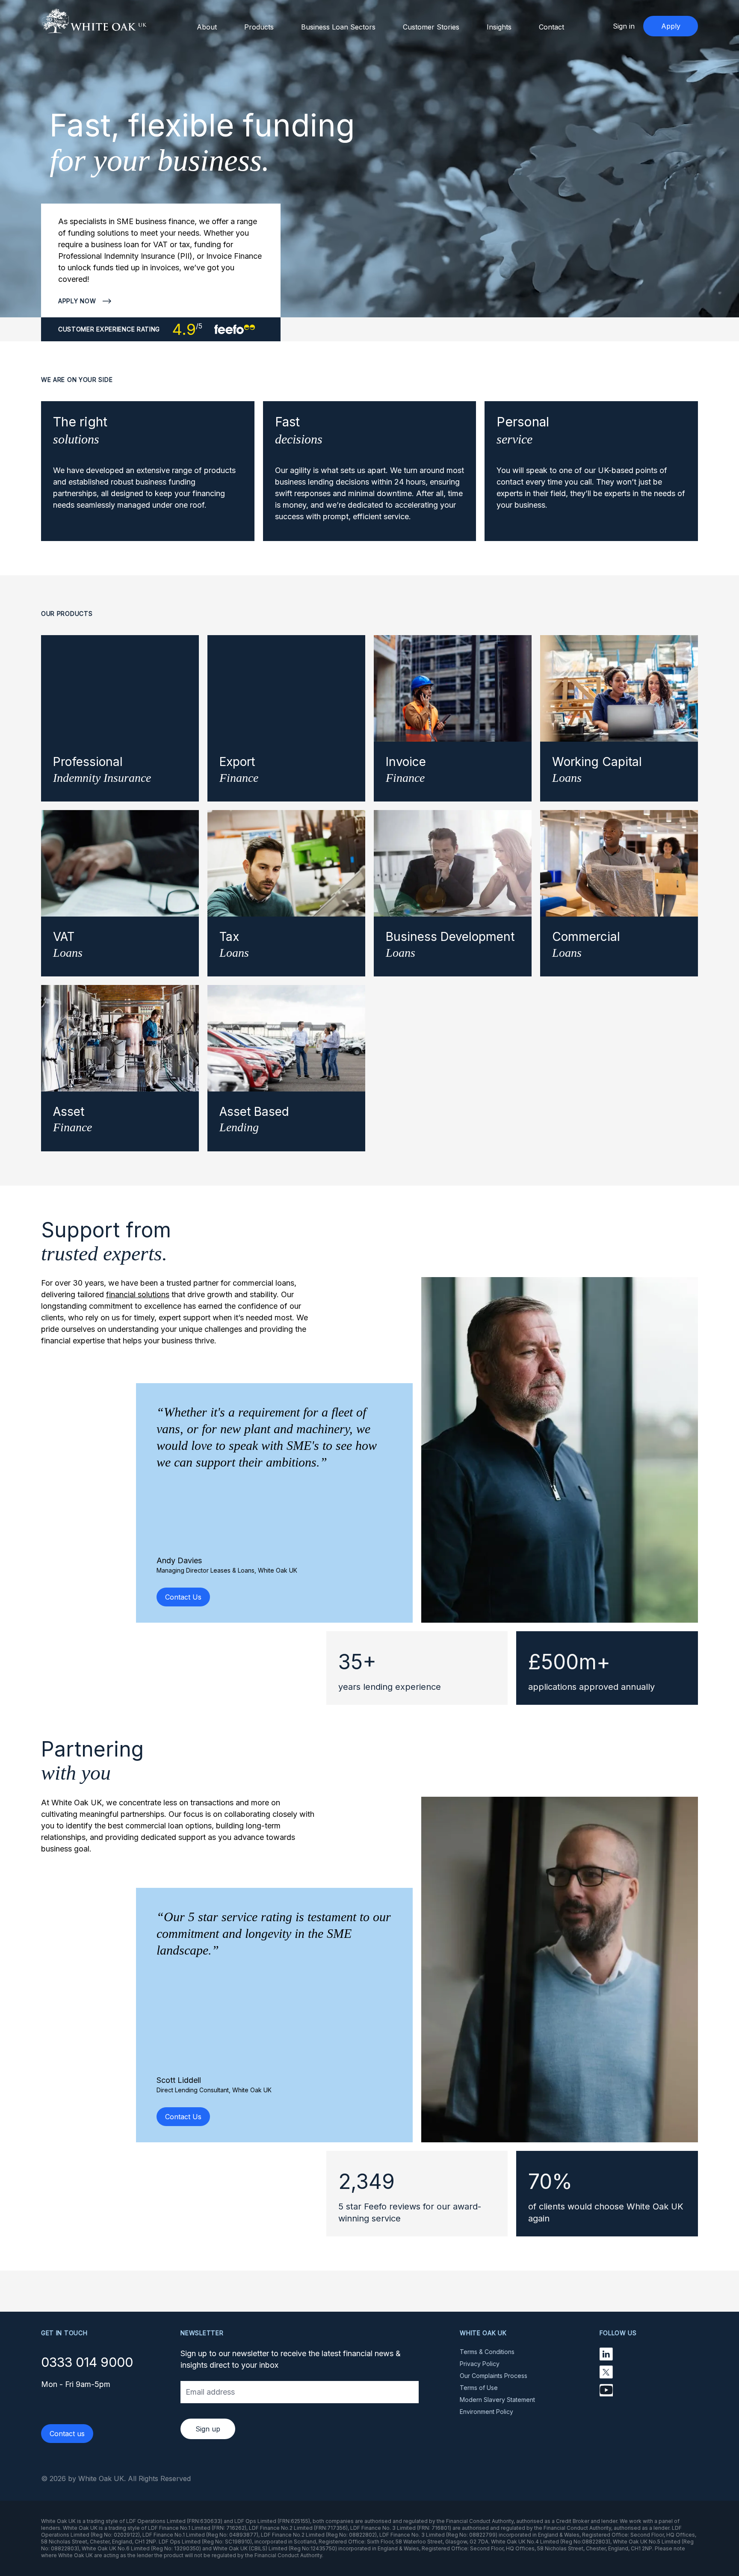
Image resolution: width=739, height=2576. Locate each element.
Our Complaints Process (494, 2376)
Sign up (208, 2429)
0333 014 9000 (87, 2362)
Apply (671, 26)
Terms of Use (479, 2388)
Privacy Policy (480, 2364)
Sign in (624, 26)
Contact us (67, 2434)
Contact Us (183, 1597)
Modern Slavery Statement (497, 2400)
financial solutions (138, 1294)
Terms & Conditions (487, 2352)
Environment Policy (486, 2412)
